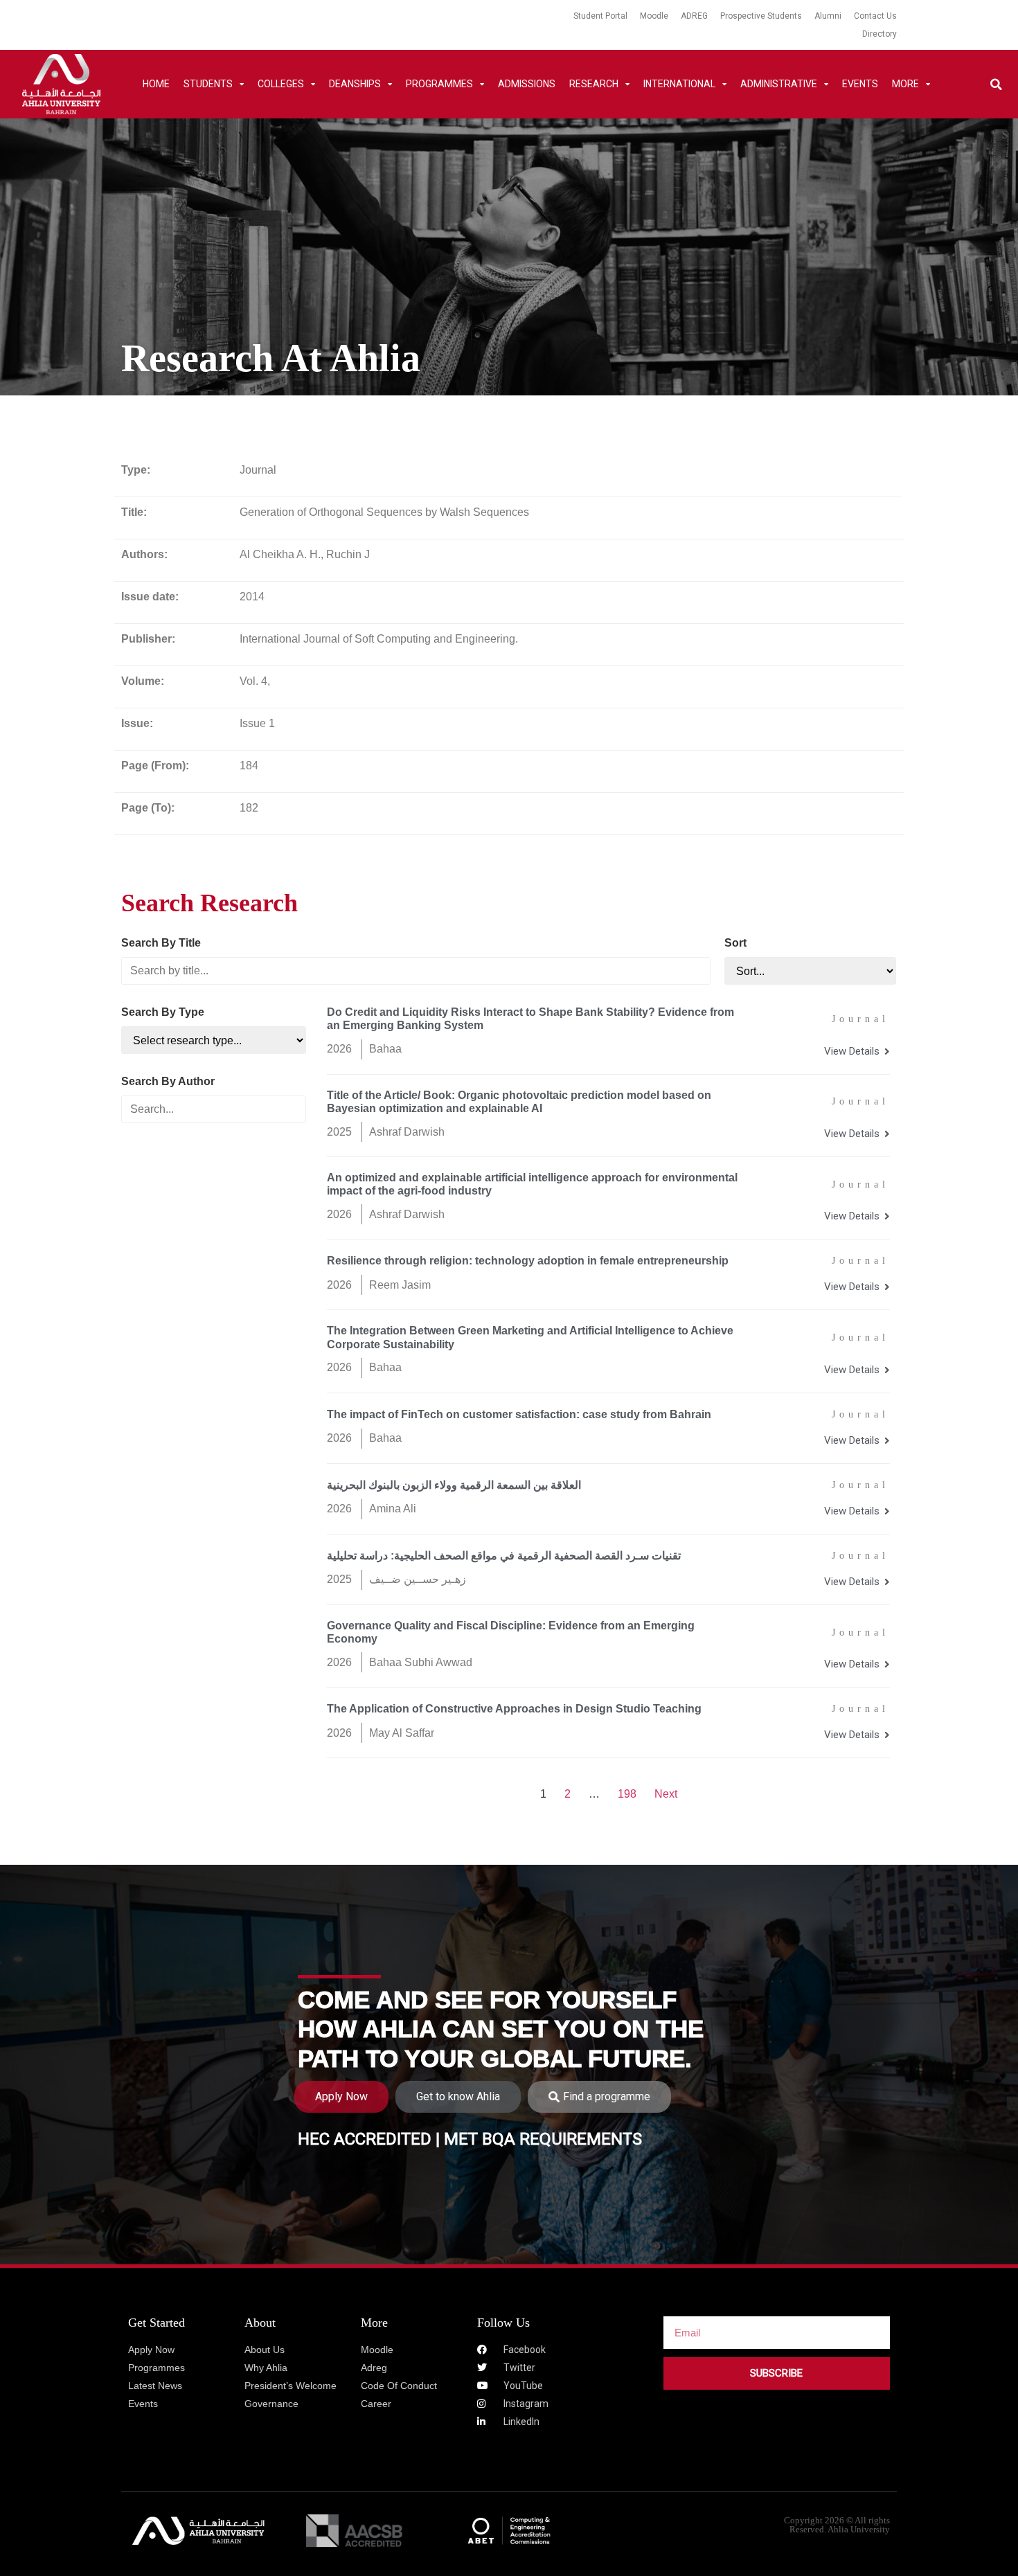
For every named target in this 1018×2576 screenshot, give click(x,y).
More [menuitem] (905, 84)
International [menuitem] (679, 84)
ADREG (694, 16)
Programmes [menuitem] (439, 84)
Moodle (654, 16)
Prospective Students (761, 16)
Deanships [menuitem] (355, 84)
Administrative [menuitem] (779, 84)
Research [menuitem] (594, 84)
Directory (879, 34)
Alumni (828, 16)
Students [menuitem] (208, 84)
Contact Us (875, 16)
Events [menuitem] (860, 84)
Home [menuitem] (156, 84)
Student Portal (600, 16)
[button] (996, 84)
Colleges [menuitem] (281, 84)
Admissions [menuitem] (527, 84)
